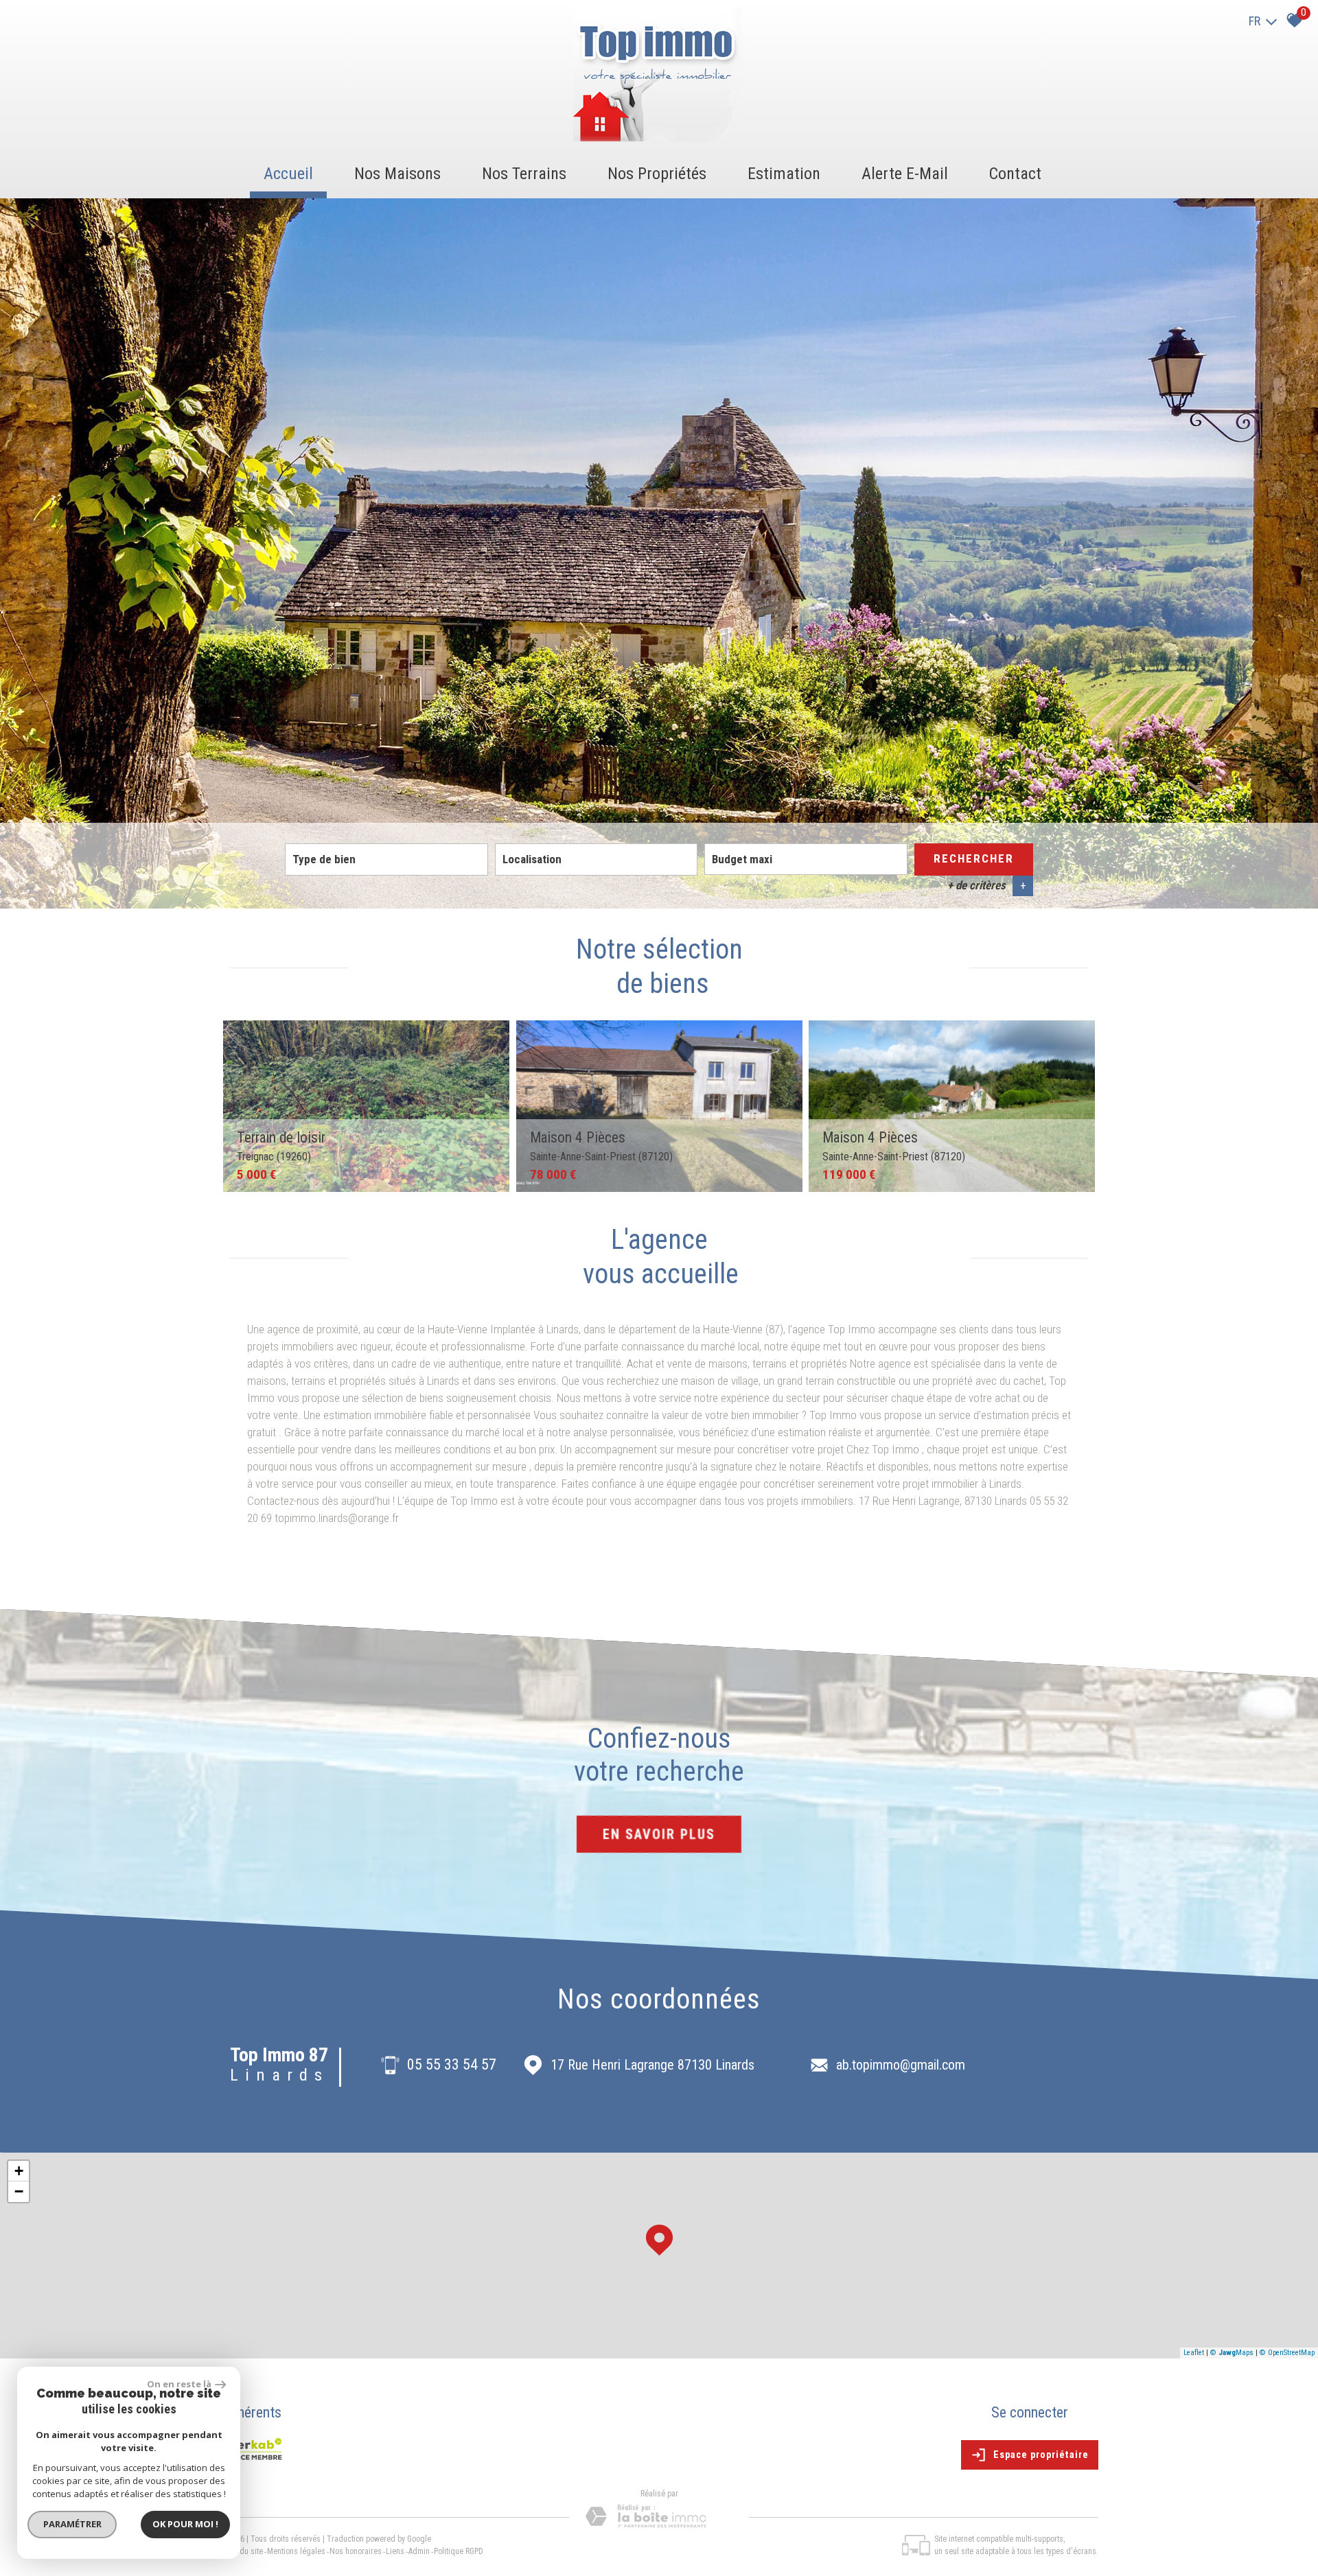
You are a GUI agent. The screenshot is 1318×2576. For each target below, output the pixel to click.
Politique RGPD (459, 2551)
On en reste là (179, 2384)
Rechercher (974, 858)
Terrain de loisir (281, 1146)
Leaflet (1194, 2353)
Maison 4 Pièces (601, 1146)
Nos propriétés (657, 174)
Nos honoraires (356, 2551)
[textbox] (386, 859)
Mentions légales (296, 2551)
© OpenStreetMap (1287, 2353)
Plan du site (243, 2551)
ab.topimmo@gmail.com (901, 2065)
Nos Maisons (397, 174)
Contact (1015, 174)
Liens (395, 2551)
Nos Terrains (524, 174)
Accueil (288, 174)
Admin (419, 2551)
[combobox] (386, 860)
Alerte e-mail (905, 174)
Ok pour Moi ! (185, 2524)
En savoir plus (659, 1834)
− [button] (19, 2191)
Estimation (784, 174)
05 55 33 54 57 (452, 2065)
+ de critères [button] (987, 885)
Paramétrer (72, 2524)
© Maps (1232, 2353)
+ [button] (19, 2171)
